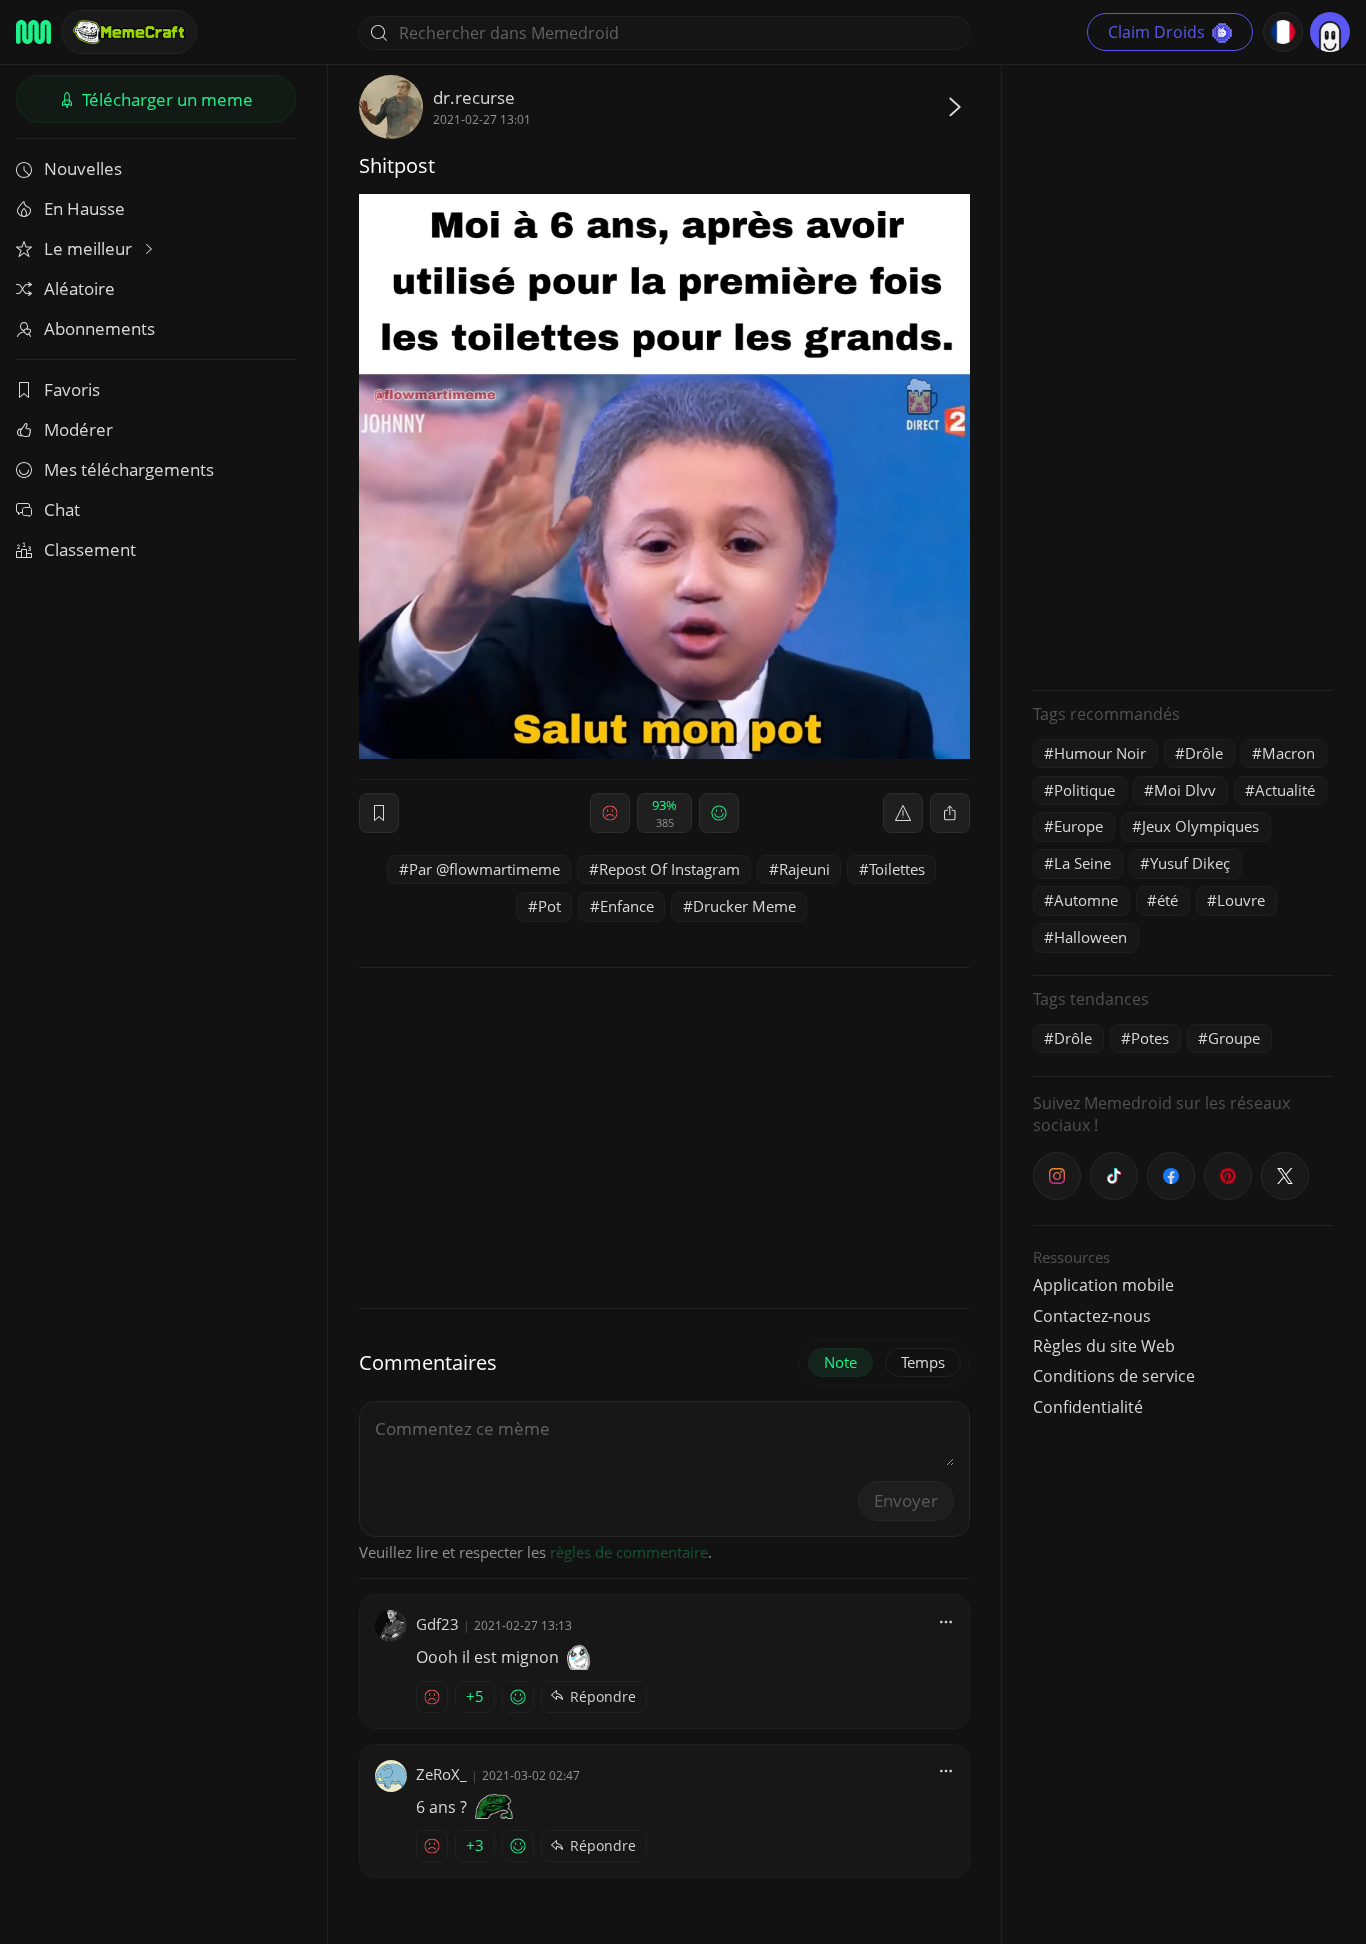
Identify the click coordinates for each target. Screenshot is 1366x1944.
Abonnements (99, 328)
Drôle (1204, 753)
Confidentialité (1088, 1407)
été (1167, 900)
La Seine (1082, 863)
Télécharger (165, 99)
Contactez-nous (1092, 1316)
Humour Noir (1100, 753)
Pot (549, 906)
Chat (62, 509)
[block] (950, 813)
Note (840, 1362)
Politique (1084, 790)
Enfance (627, 906)
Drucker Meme (744, 906)
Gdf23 (437, 1624)
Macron (1288, 753)
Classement (90, 549)
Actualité (1285, 790)
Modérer (78, 429)
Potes (1150, 1038)
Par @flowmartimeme (484, 869)
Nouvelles (83, 168)
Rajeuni (804, 869)
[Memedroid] (33, 32)
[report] (903, 813)
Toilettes (897, 869)
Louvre (1241, 900)
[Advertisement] (1183, 375)
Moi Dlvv (1185, 790)
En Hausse (84, 208)
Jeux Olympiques (1200, 826)
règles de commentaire (629, 1552)
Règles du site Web (1104, 1346)
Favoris (72, 389)
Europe (1078, 826)
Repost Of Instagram (669, 869)
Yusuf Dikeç (1190, 863)
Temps (923, 1362)
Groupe (1234, 1038)
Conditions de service (1114, 1376)
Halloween (1090, 937)
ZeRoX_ (441, 1774)
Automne (1086, 900)
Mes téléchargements (129, 469)
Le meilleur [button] (90, 248)
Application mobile (1103, 1285)
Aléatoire (79, 288)
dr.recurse (474, 97)
